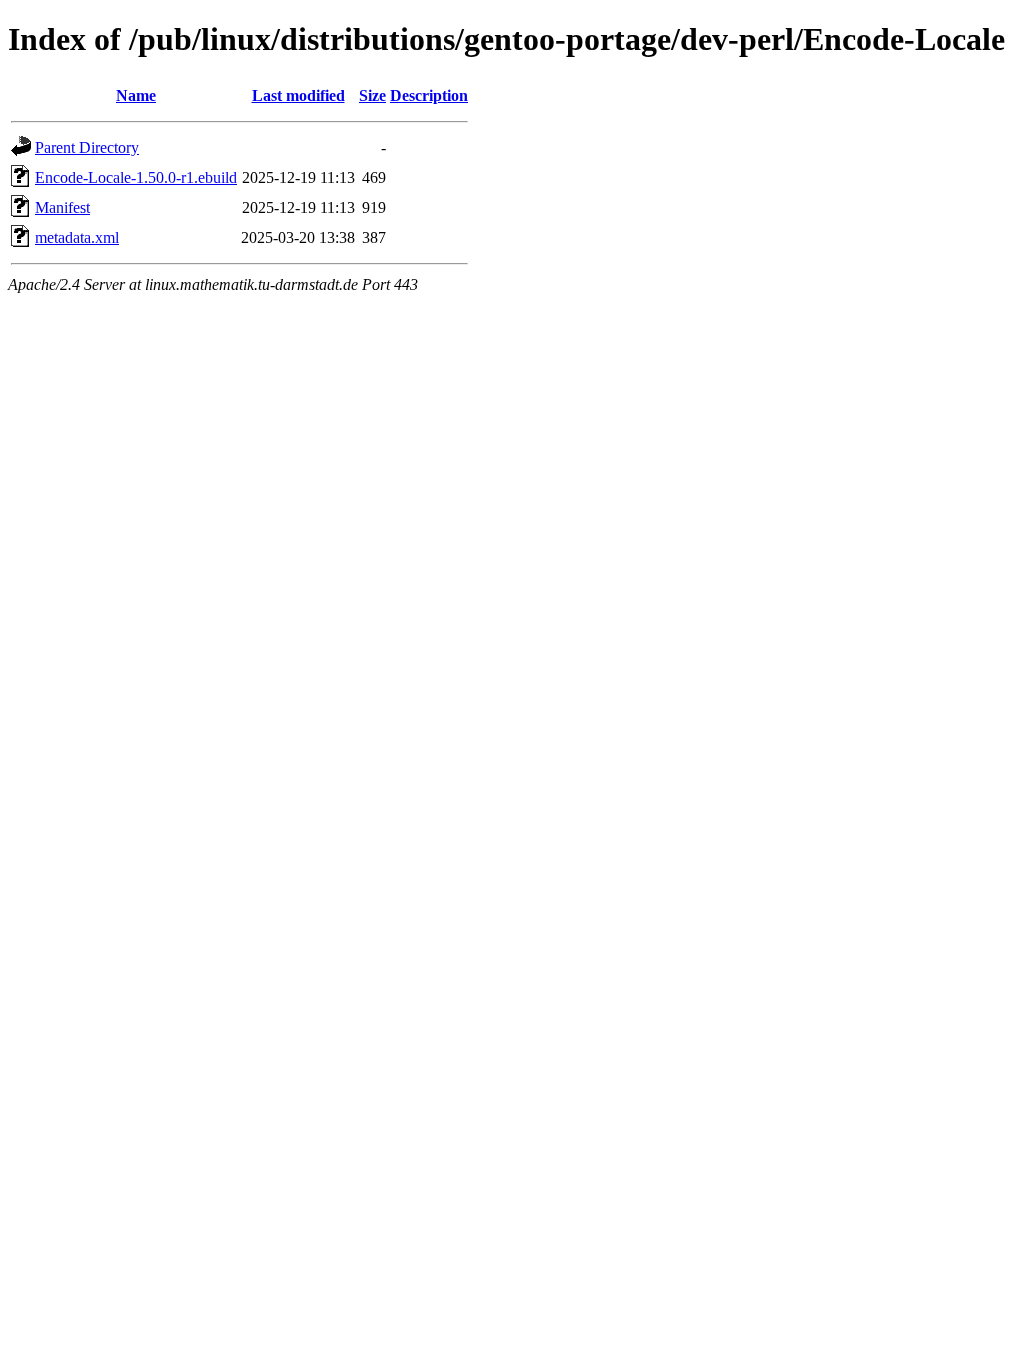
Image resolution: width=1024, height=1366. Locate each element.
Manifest (62, 207)
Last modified (298, 95)
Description (429, 95)
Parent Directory (87, 147)
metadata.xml (77, 237)
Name (136, 95)
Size (372, 95)
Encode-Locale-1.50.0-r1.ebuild (136, 177)
